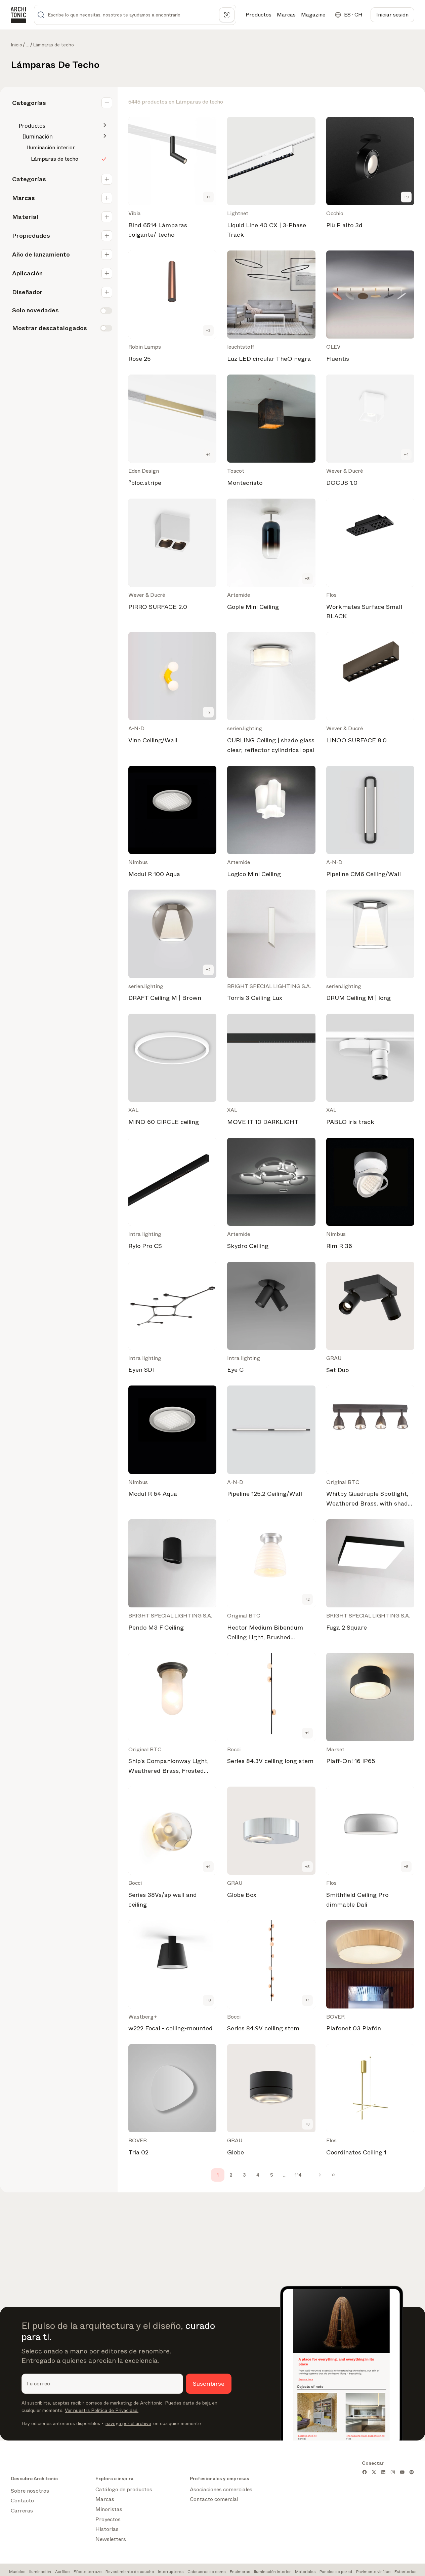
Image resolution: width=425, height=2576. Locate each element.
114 (298, 2175)
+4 (406, 455)
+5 (406, 1867)
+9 (406, 197)
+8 (307, 579)
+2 (208, 712)
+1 (208, 197)
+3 (208, 330)
